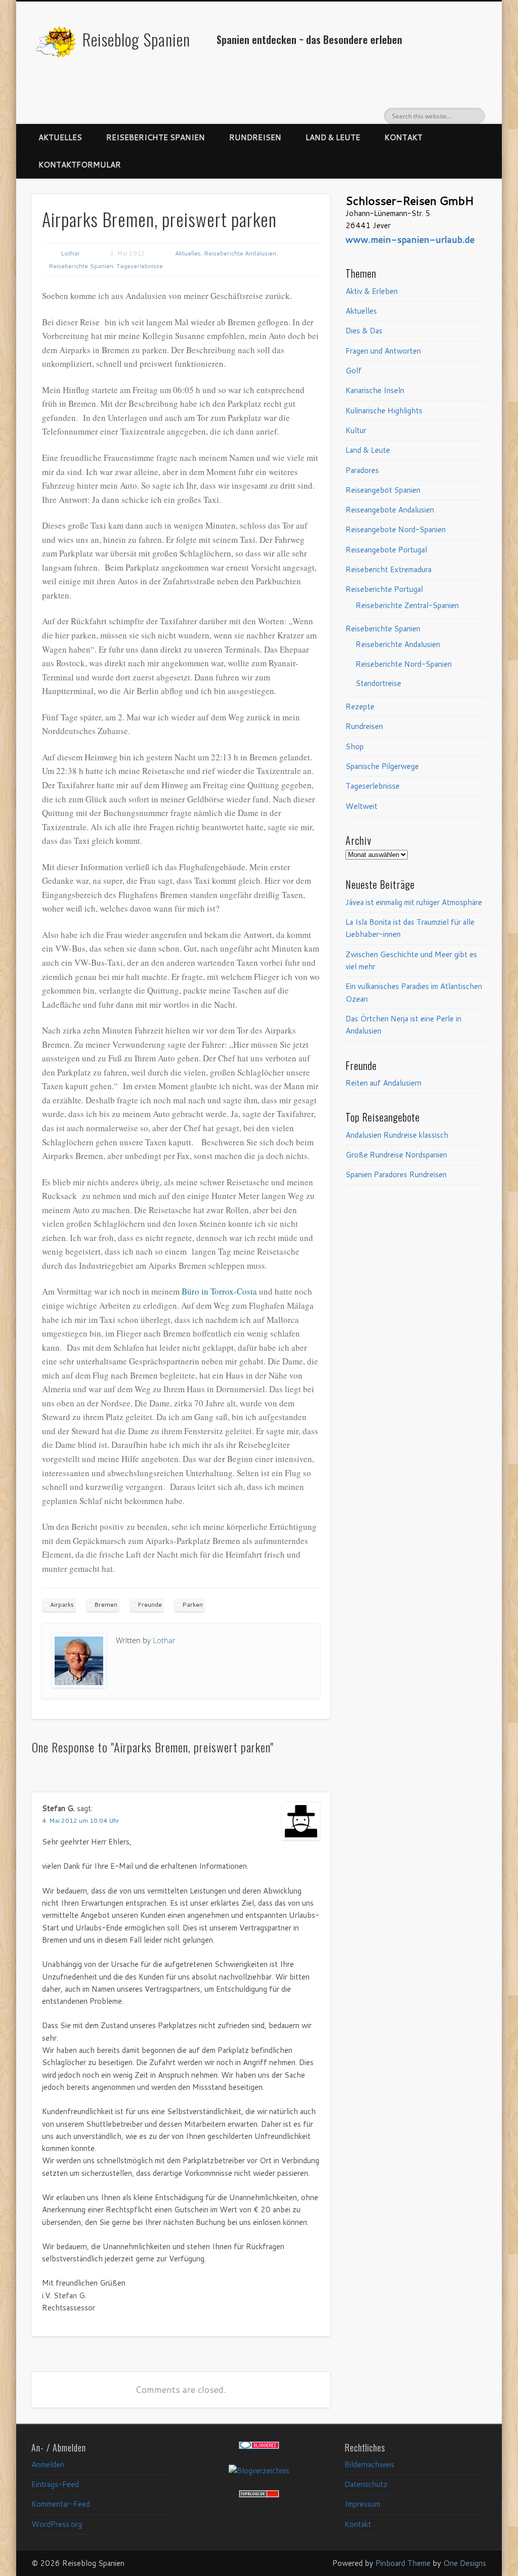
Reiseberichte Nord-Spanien (404, 664)
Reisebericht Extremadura (388, 569)
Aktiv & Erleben (372, 291)
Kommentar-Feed (61, 2504)
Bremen (106, 1604)
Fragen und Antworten (383, 351)
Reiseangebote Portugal (386, 550)
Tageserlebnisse (140, 266)
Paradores (362, 470)
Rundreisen (255, 137)
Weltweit (361, 806)
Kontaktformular (80, 165)
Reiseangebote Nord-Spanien (396, 529)
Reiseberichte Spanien (156, 137)
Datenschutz (366, 2484)
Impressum (362, 2504)
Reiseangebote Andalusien (390, 510)
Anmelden (48, 2464)
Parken (192, 1604)
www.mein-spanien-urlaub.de (410, 239)
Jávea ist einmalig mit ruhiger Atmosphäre (414, 902)
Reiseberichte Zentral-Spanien (407, 605)
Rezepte (360, 706)
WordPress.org (57, 2524)
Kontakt (403, 137)
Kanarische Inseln (375, 390)
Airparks (62, 1604)
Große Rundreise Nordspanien (396, 1155)
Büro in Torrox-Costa (219, 1291)
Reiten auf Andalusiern (383, 1083)
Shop (355, 746)
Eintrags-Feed (55, 2484)
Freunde (150, 1604)
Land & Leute (333, 137)
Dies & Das (364, 331)
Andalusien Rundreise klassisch (397, 1135)
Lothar (70, 253)
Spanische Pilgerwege (382, 766)
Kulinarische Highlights (384, 411)
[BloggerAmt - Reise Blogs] (259, 2471)
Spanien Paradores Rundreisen (396, 1174)
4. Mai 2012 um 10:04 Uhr (81, 1820)
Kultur (356, 430)
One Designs (465, 2563)
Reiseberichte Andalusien (240, 253)
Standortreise (378, 683)
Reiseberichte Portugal (384, 589)
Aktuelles (60, 137)
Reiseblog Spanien (136, 39)
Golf (354, 371)
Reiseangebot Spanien (383, 490)
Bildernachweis (370, 2464)
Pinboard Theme (403, 2563)
